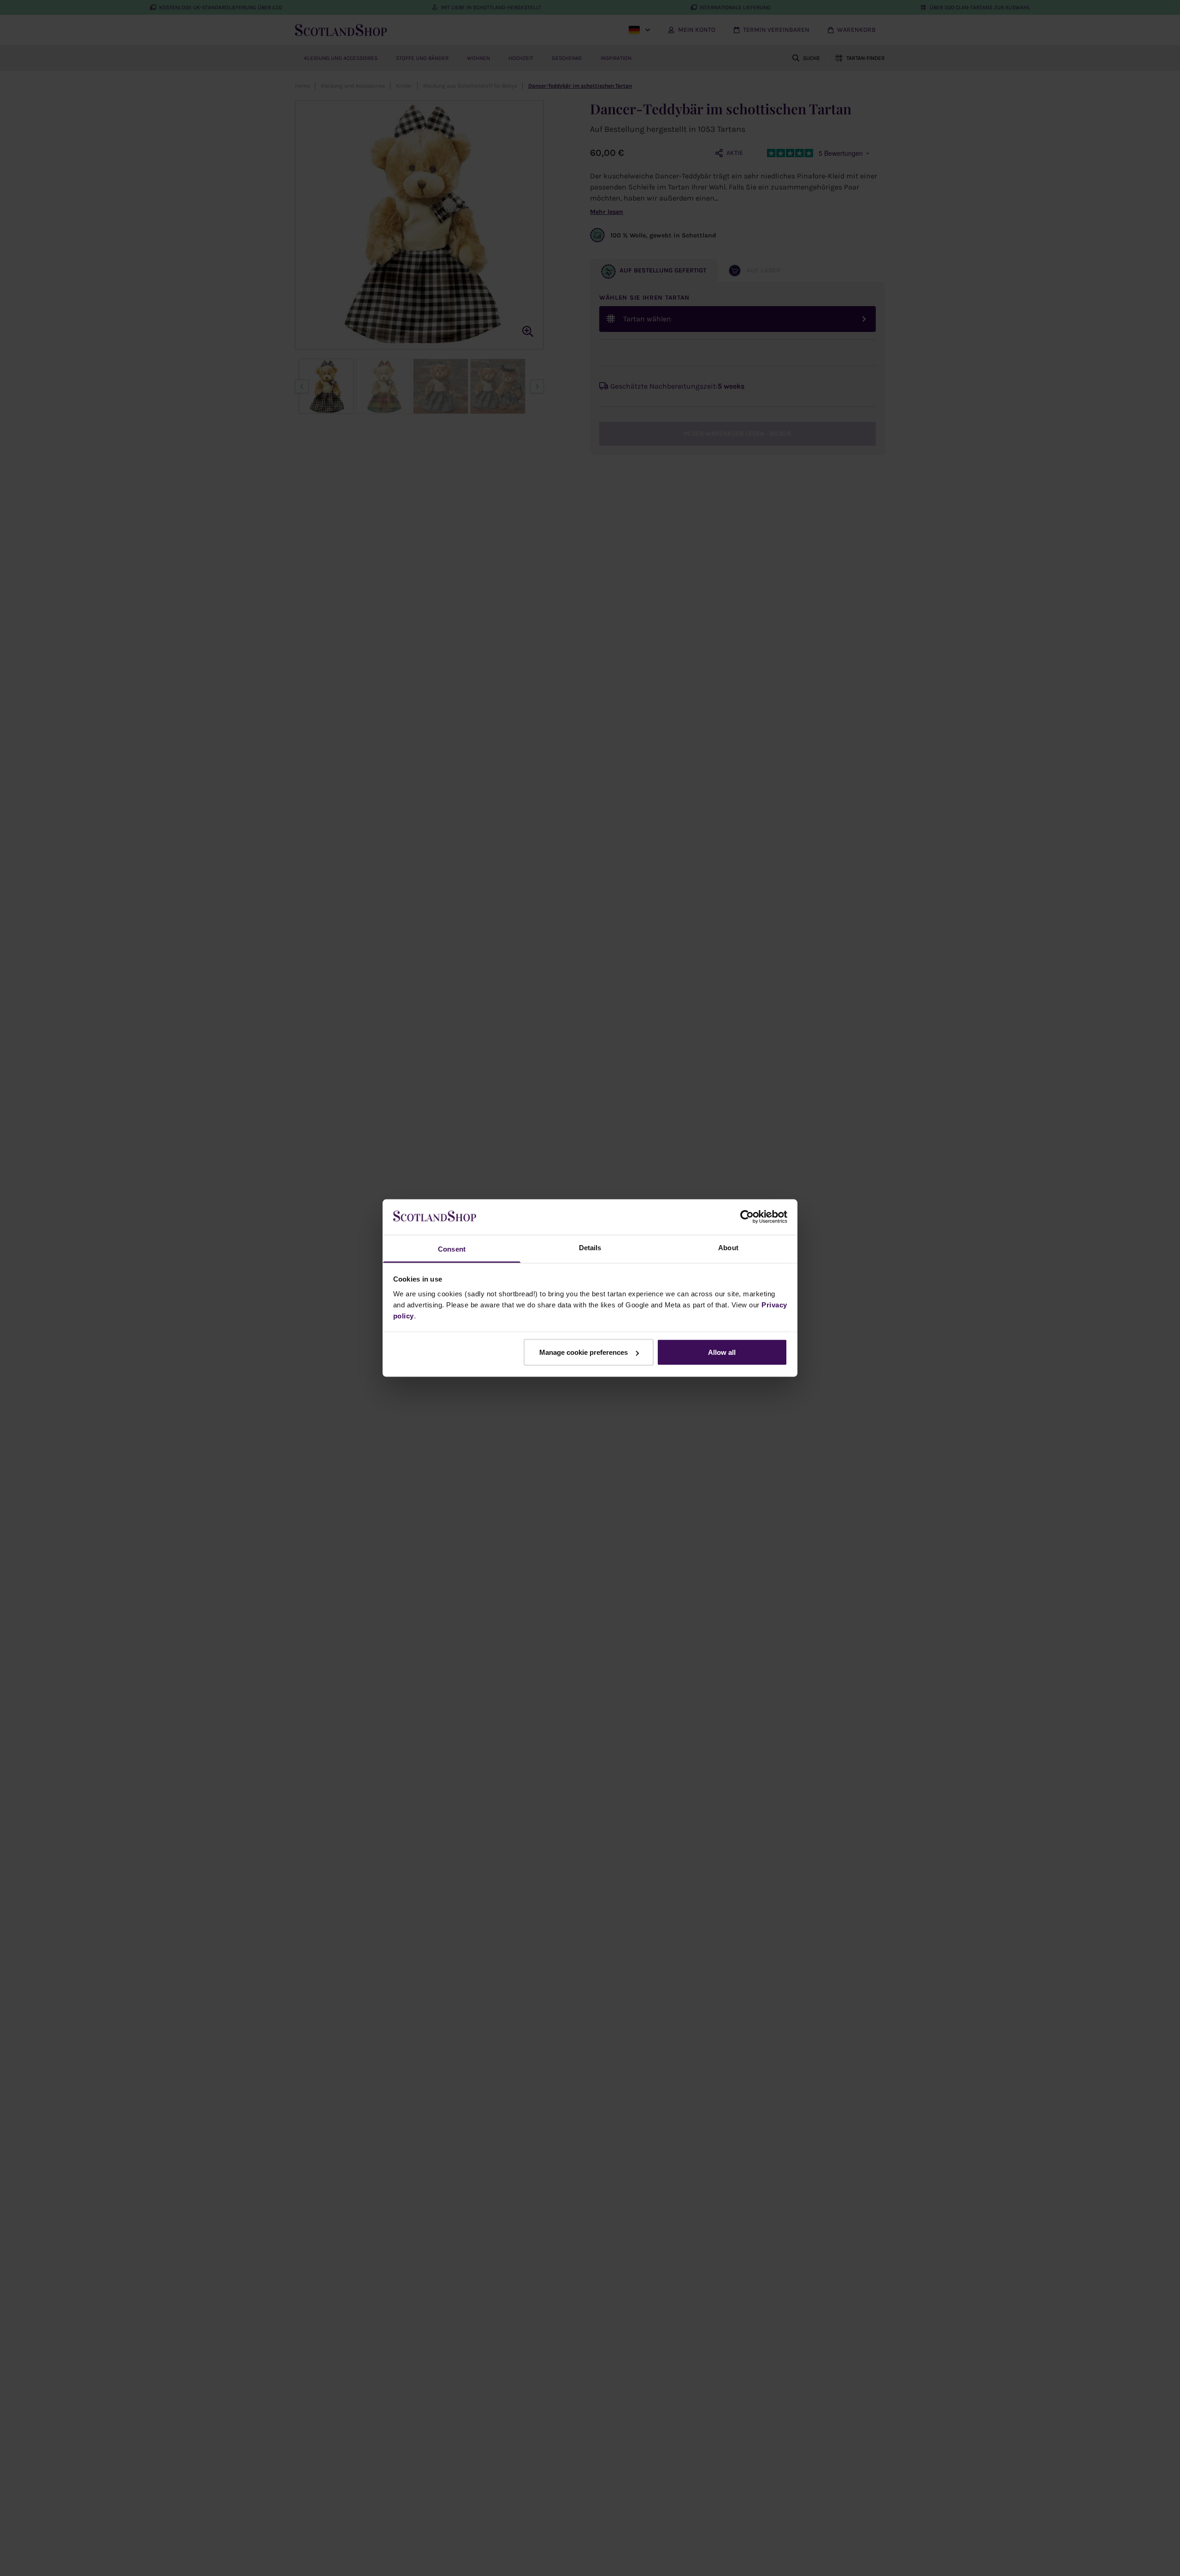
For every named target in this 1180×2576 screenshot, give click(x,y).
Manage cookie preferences (584, 1352)
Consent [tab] (452, 1249)
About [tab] (728, 1247)
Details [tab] (590, 1247)
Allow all (722, 1352)
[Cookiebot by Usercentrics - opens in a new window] (747, 1217)
